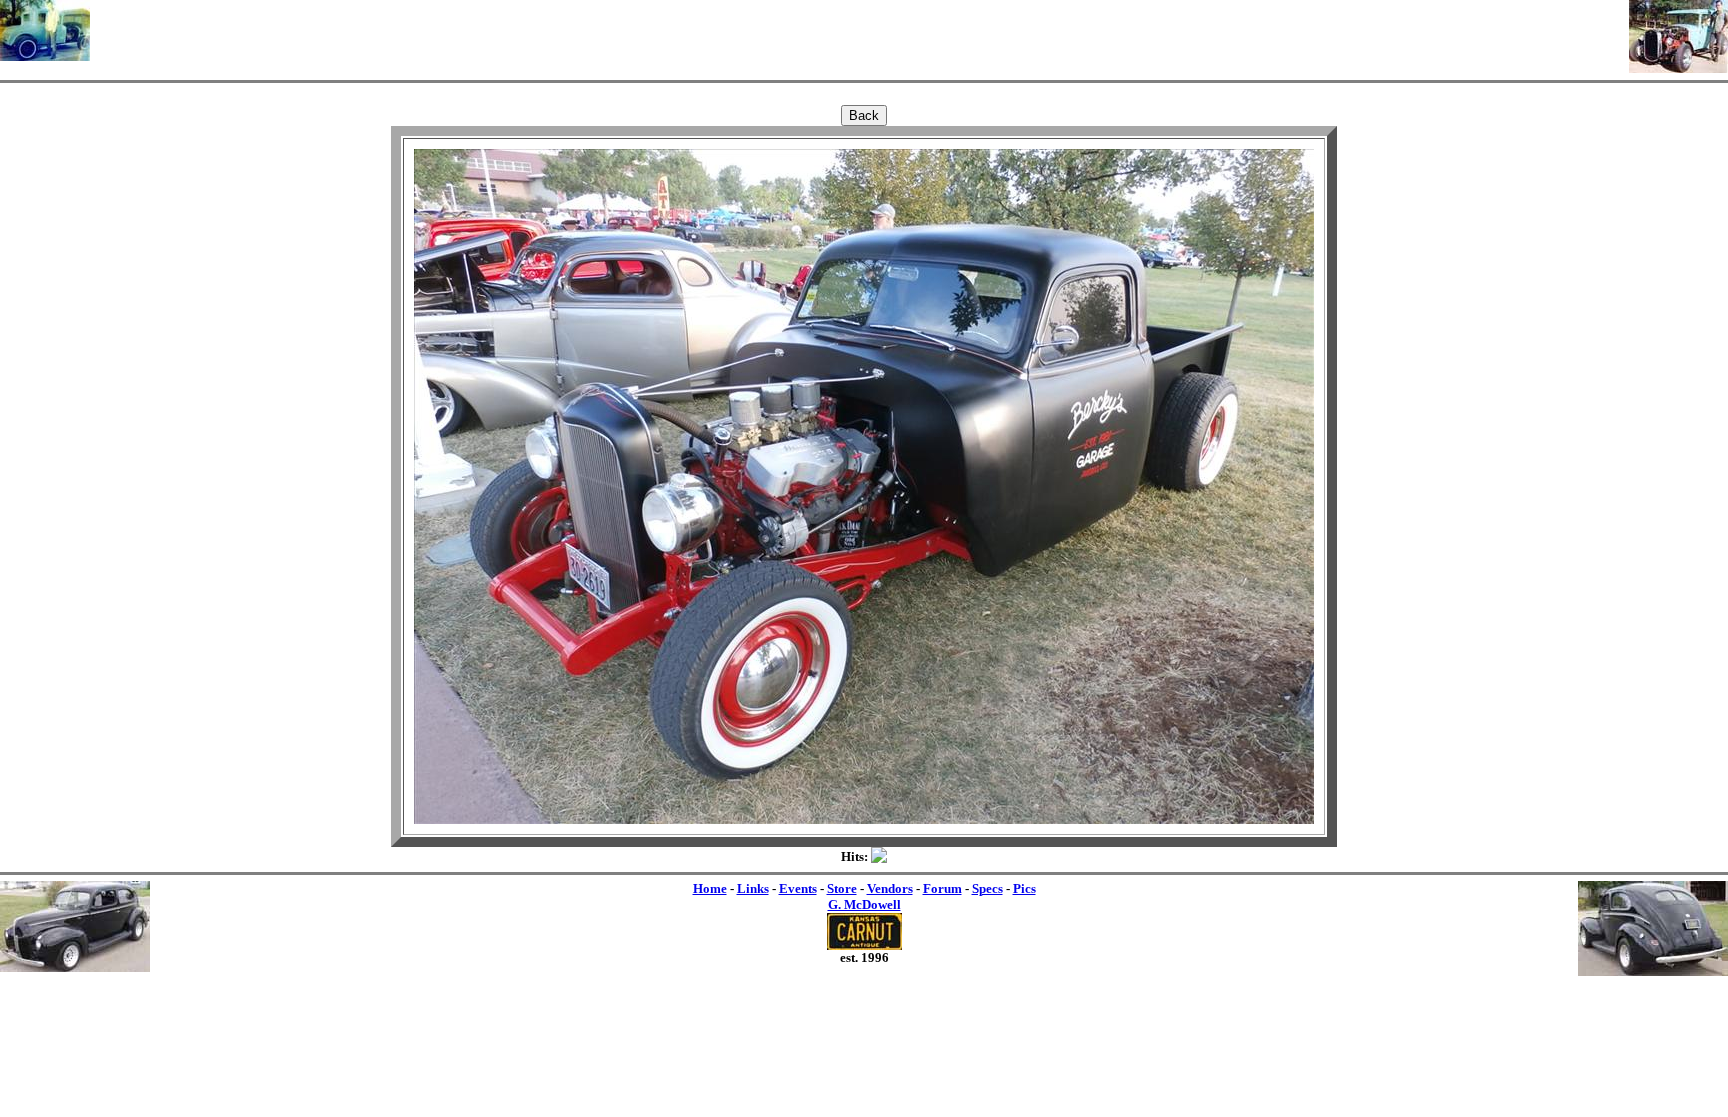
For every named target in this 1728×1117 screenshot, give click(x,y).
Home (710, 888)
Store (842, 888)
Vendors (890, 888)
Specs (987, 888)
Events (798, 888)
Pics (1024, 888)
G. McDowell (864, 904)
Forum (942, 888)
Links (753, 888)
